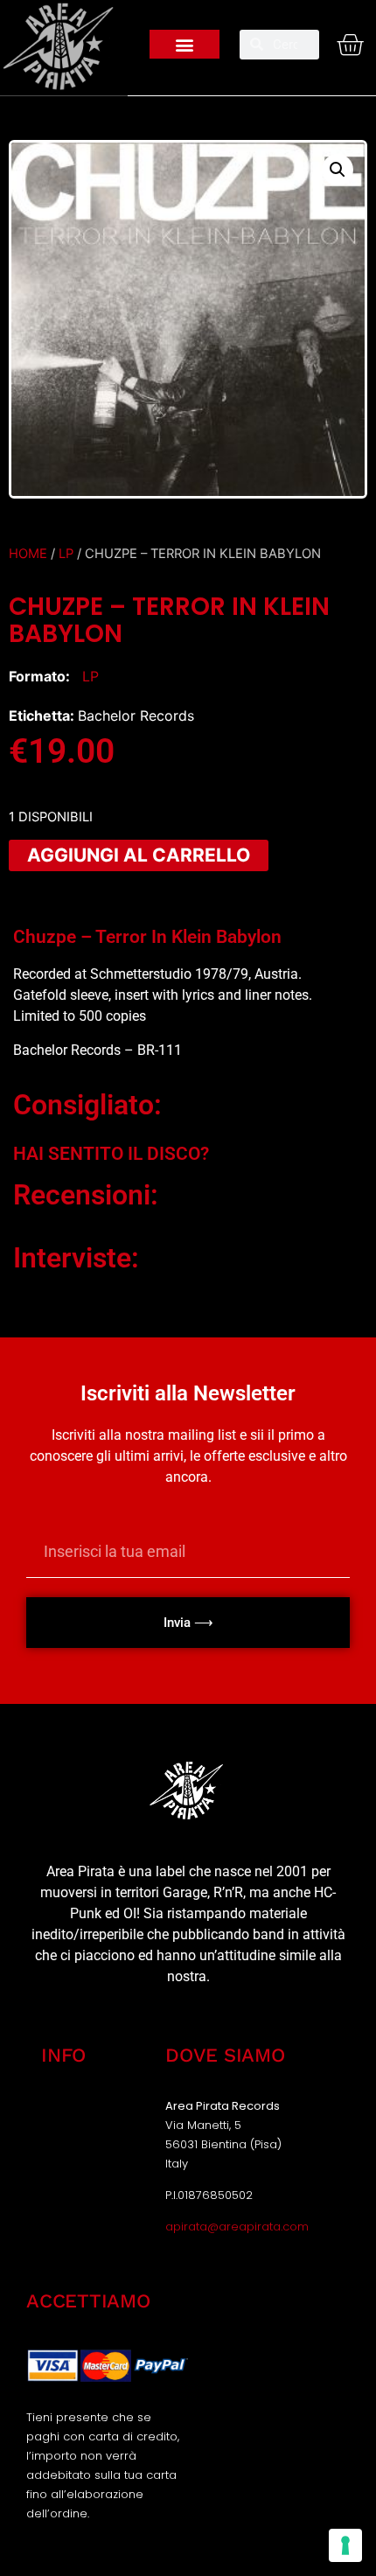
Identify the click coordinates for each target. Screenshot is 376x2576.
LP (66, 554)
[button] (185, 44)
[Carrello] (346, 45)
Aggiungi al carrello (139, 855)
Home (28, 554)
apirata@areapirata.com (237, 2227)
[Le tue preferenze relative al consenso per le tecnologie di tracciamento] (345, 2545)
